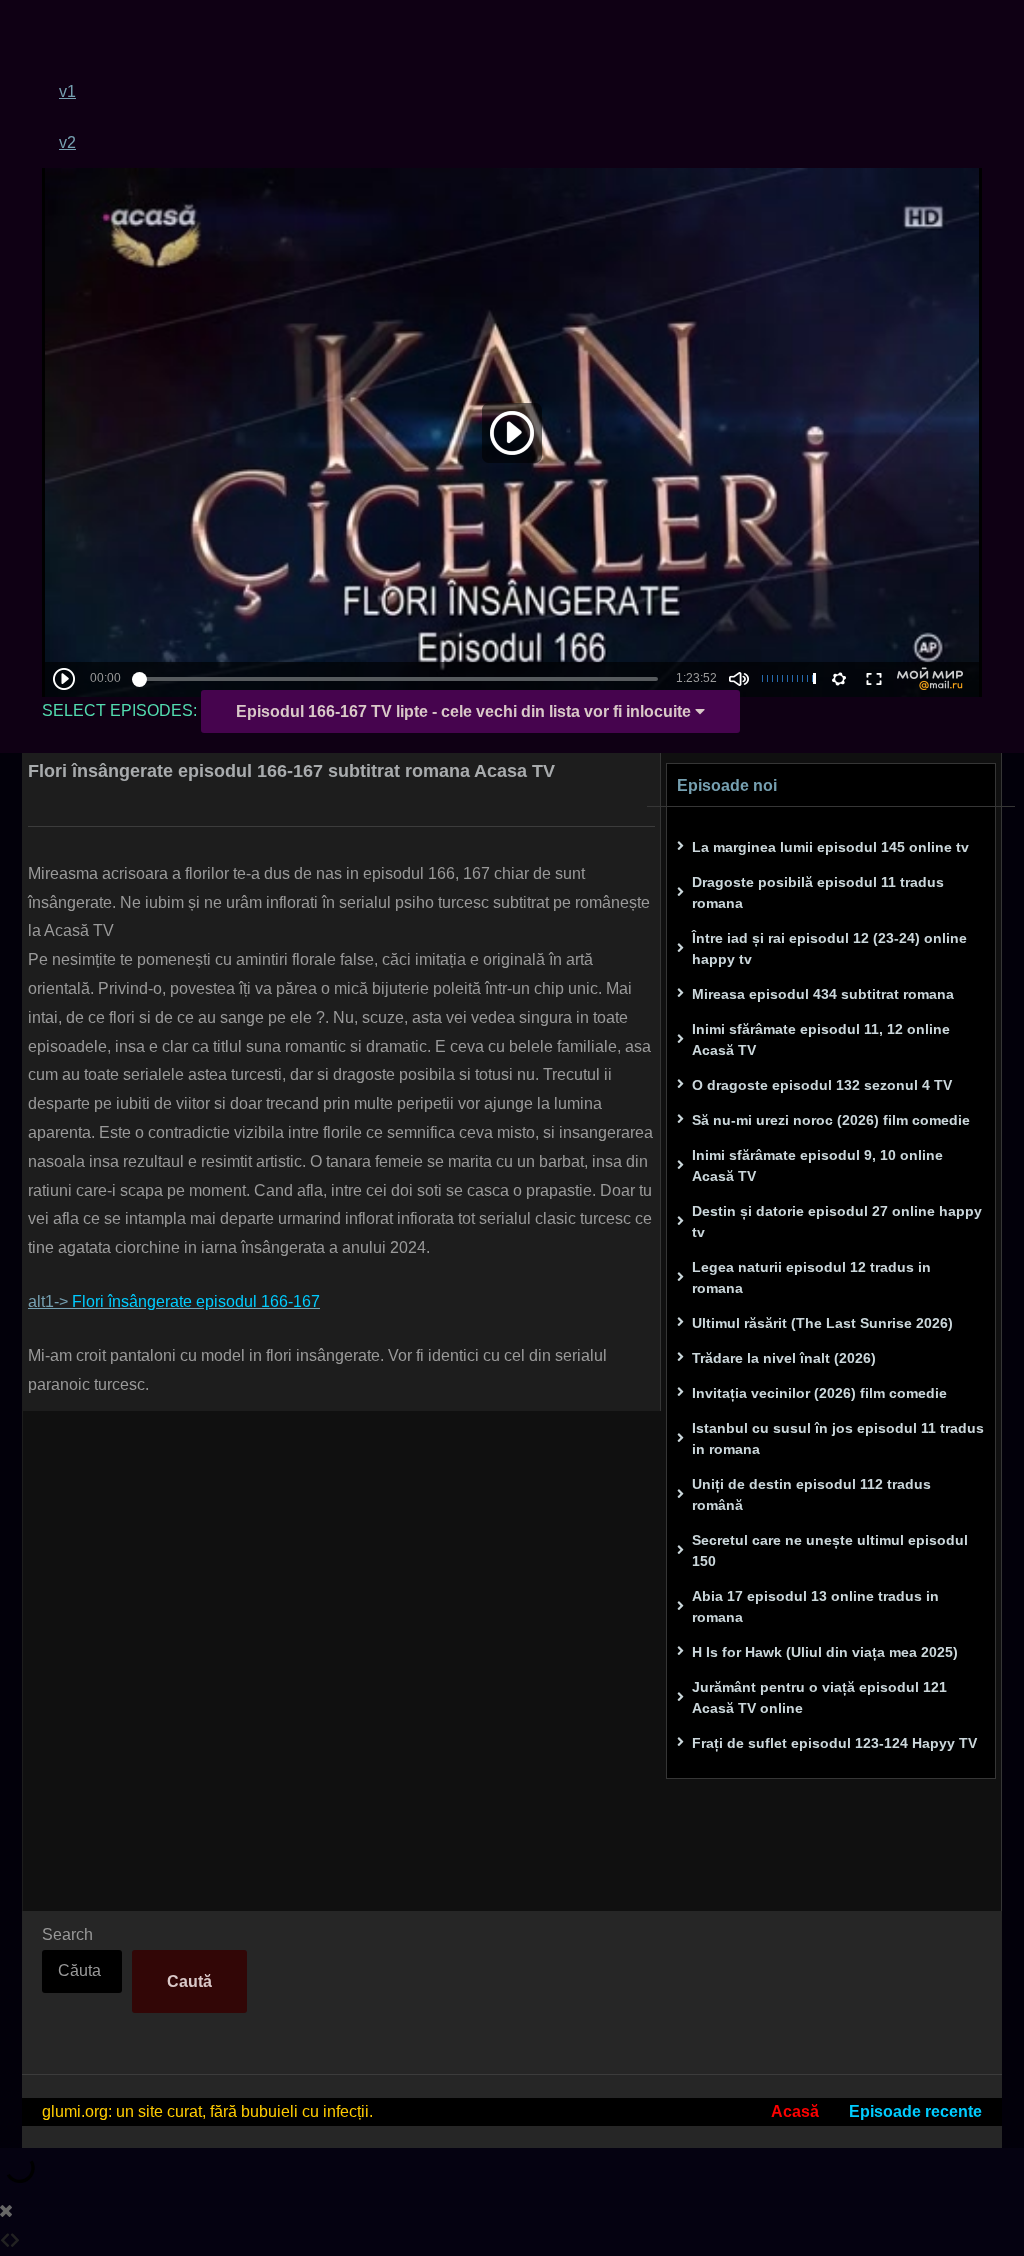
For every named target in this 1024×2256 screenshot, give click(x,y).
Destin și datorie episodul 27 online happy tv (837, 1221)
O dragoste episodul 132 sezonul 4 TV (822, 1085)
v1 (67, 91)
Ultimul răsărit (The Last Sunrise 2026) (822, 1323)
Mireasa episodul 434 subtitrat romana (823, 994)
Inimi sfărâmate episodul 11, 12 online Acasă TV (821, 1039)
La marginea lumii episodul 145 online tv (830, 847)
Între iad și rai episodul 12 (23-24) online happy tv (829, 948)
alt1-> (174, 1301)
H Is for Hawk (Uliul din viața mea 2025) (825, 1652)
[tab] (520, 91)
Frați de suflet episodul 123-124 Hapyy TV (834, 1743)
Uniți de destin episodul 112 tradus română (811, 1494)
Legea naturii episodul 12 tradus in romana (811, 1277)
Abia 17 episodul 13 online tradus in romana (815, 1606)
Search (67, 1934)
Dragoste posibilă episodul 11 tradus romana (818, 892)
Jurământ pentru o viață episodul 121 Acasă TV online (819, 1697)
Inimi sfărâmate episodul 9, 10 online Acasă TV (817, 1165)
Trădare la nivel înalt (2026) (784, 1358)
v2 (67, 142)
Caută (189, 1981)
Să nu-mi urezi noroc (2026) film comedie (831, 1120)
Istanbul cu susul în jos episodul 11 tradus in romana (838, 1438)
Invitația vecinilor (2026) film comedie (819, 1393)
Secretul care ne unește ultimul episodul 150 (830, 1550)
